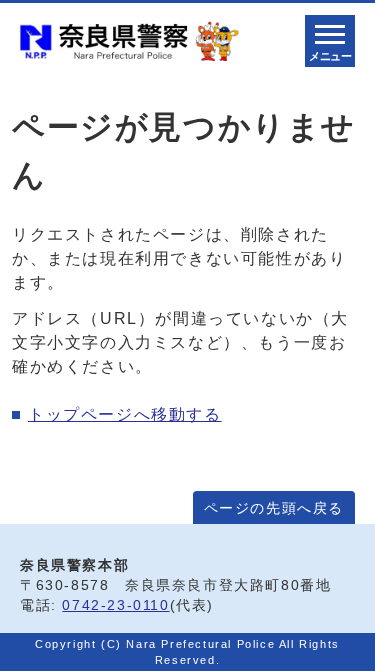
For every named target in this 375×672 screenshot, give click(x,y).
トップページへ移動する (125, 414)
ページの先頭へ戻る (274, 508)
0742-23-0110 (115, 605)
